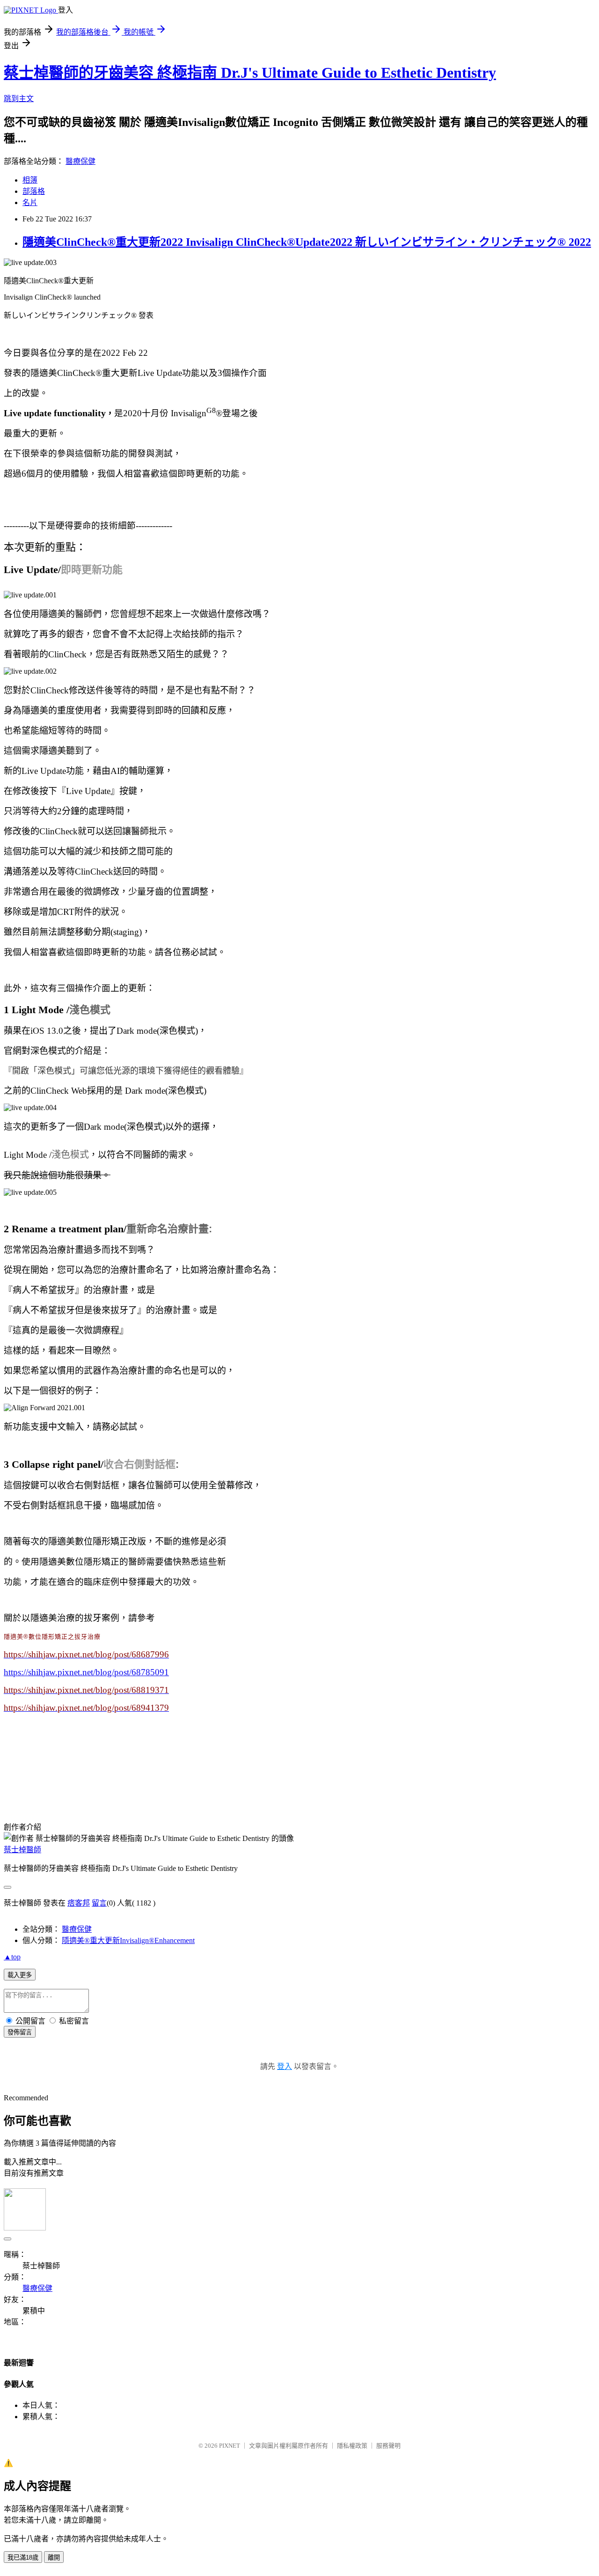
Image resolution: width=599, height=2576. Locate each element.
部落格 (34, 191)
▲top (12, 1957)
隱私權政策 (352, 2446)
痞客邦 (79, 1903)
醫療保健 (80, 161)
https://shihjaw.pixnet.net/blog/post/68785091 (86, 1672)
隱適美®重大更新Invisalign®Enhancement (128, 1940)
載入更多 (20, 1975)
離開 (54, 2558)
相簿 (30, 180)
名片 (30, 202)
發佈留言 (20, 2032)
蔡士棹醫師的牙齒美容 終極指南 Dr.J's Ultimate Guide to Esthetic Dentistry (250, 73)
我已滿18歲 (23, 2558)
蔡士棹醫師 (22, 1850)
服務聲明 (388, 2446)
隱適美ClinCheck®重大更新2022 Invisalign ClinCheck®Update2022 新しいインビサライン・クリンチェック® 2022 (307, 242)
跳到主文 (19, 99)
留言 (99, 1903)
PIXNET (230, 2446)
